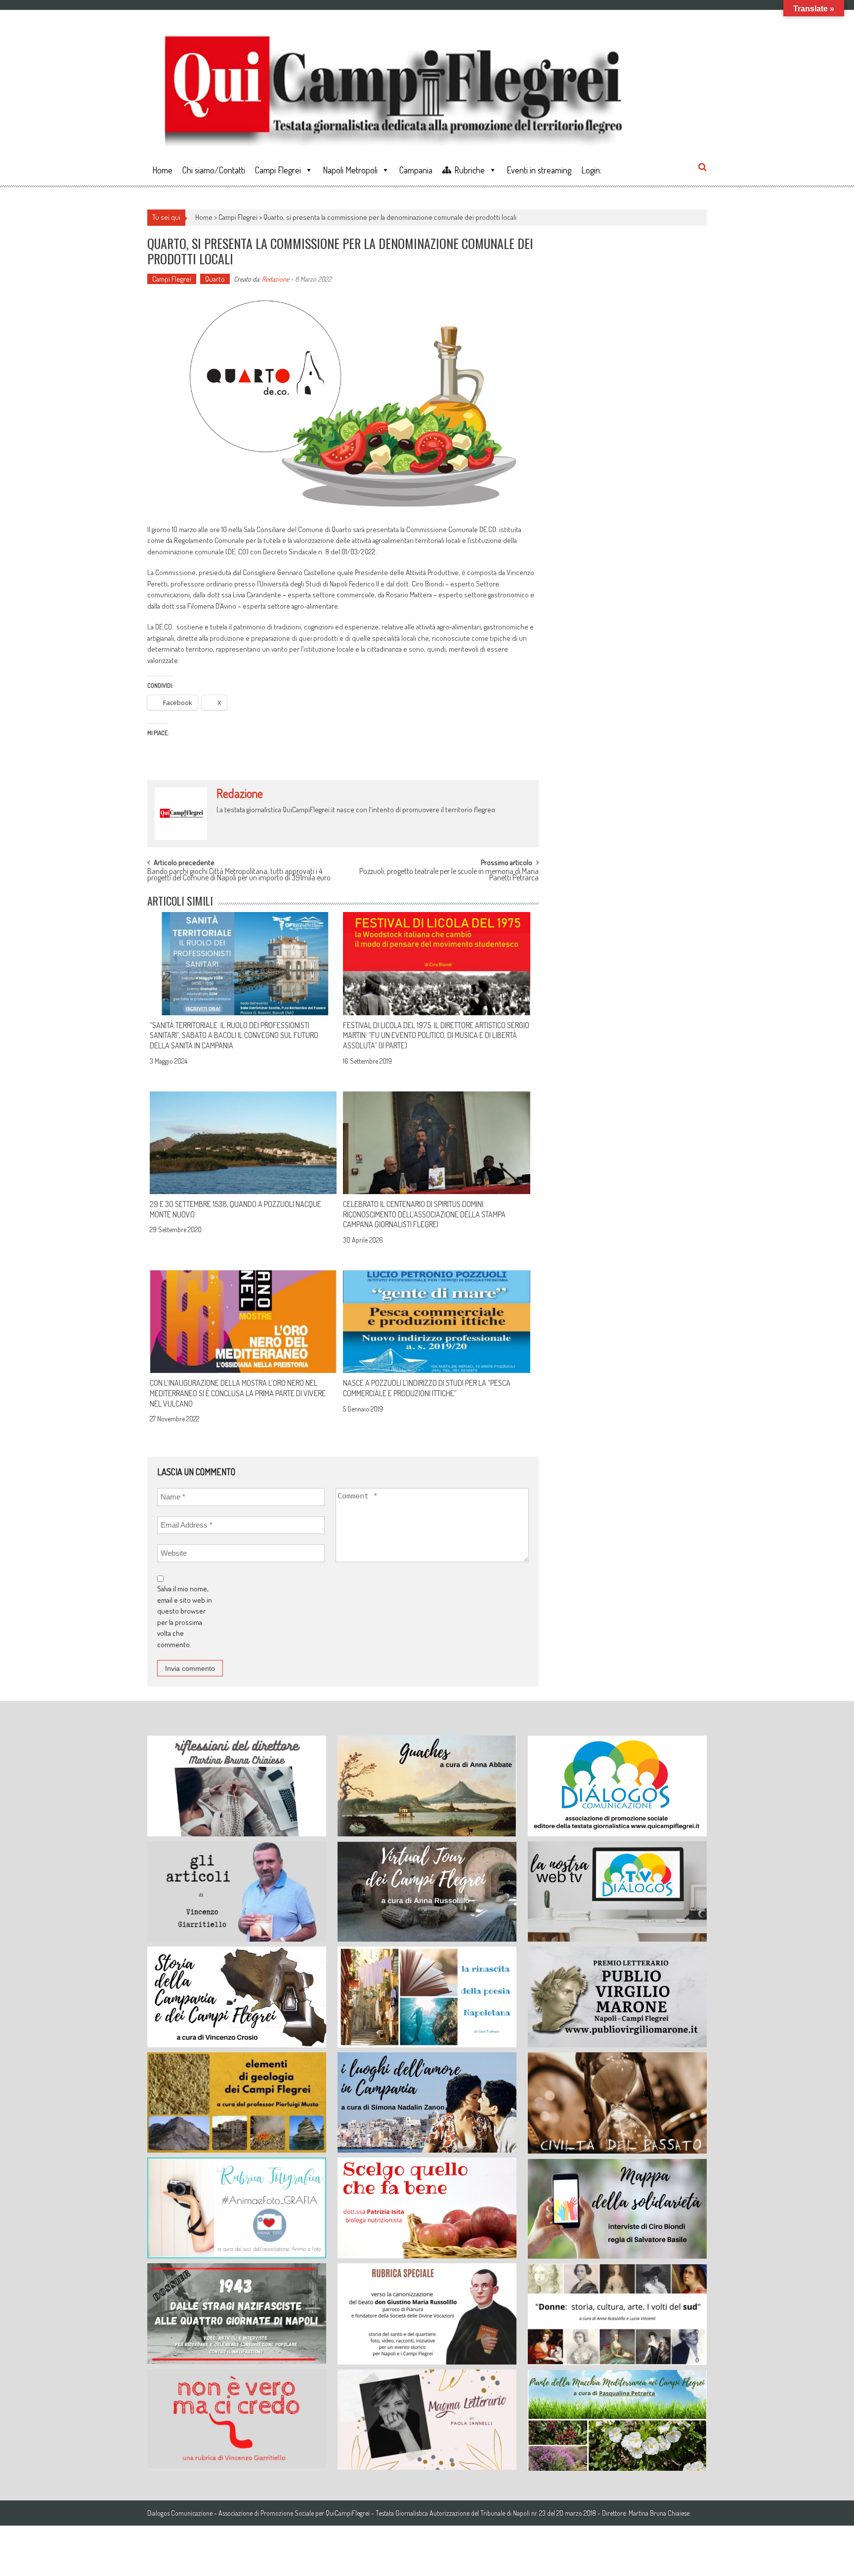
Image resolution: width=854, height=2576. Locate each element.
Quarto (215, 279)
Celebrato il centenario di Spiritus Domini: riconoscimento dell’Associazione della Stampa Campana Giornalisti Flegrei (424, 1214)
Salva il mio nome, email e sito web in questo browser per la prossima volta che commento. (185, 1617)
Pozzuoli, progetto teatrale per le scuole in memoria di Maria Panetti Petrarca (449, 875)
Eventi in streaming (539, 170)
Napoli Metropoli (350, 170)
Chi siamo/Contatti (214, 170)
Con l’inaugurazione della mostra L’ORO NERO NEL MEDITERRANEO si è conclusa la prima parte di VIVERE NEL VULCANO (238, 1393)
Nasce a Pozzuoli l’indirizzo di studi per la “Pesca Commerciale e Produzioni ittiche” (427, 1388)
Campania (416, 170)
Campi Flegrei (278, 170)
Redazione (276, 279)
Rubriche (470, 170)
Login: (591, 170)
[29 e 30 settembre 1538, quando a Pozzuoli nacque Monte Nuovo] (243, 1143)
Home (162, 170)
